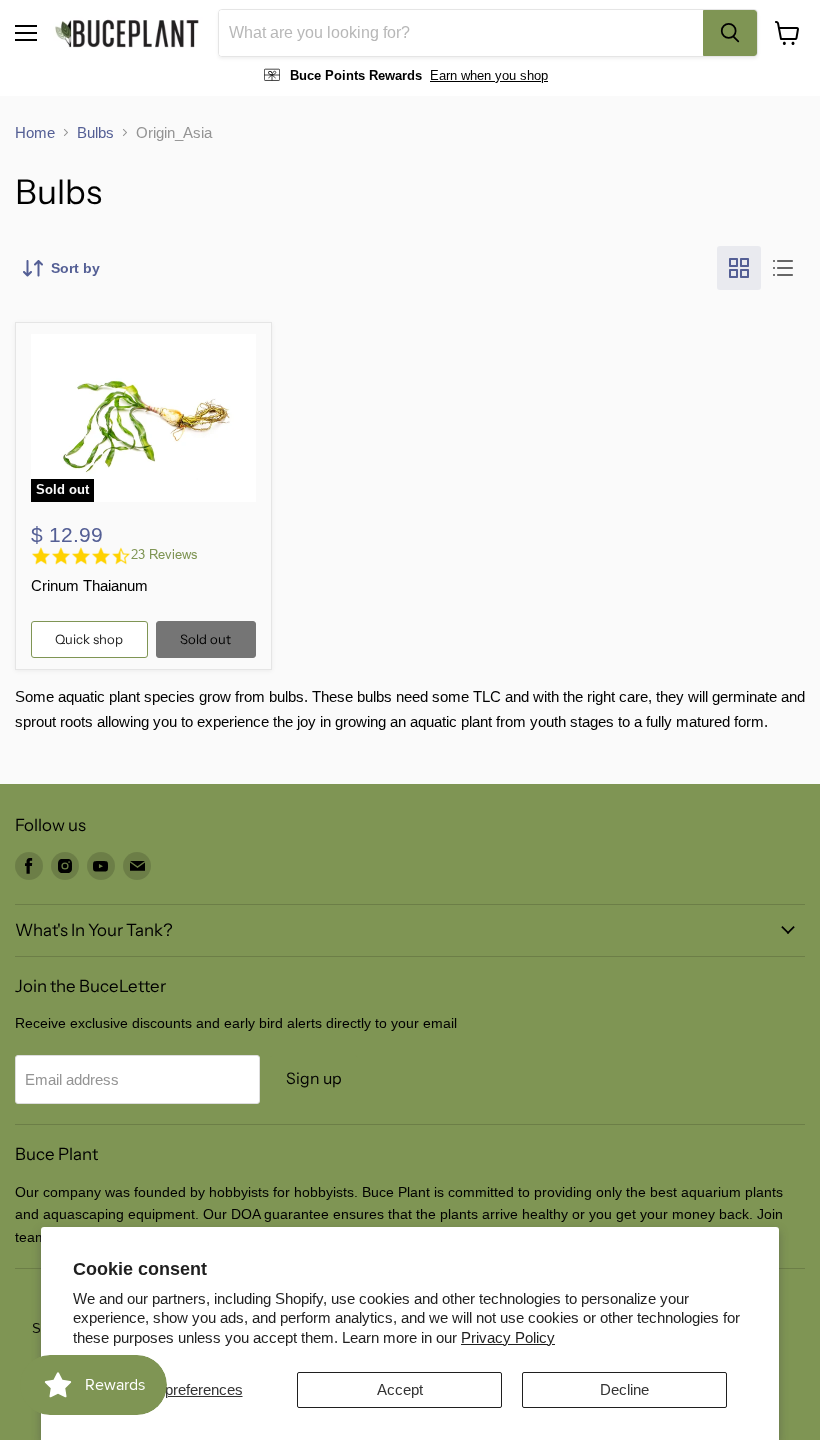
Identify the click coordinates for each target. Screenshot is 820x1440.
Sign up (314, 1078)
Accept (400, 1389)
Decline (624, 1389)
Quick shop (89, 639)
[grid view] (739, 268)
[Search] (730, 33)
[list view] (783, 268)
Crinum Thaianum (89, 585)
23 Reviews (164, 554)
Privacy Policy (508, 1337)
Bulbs (95, 132)
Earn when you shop (489, 75)
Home (35, 132)
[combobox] (461, 33)
